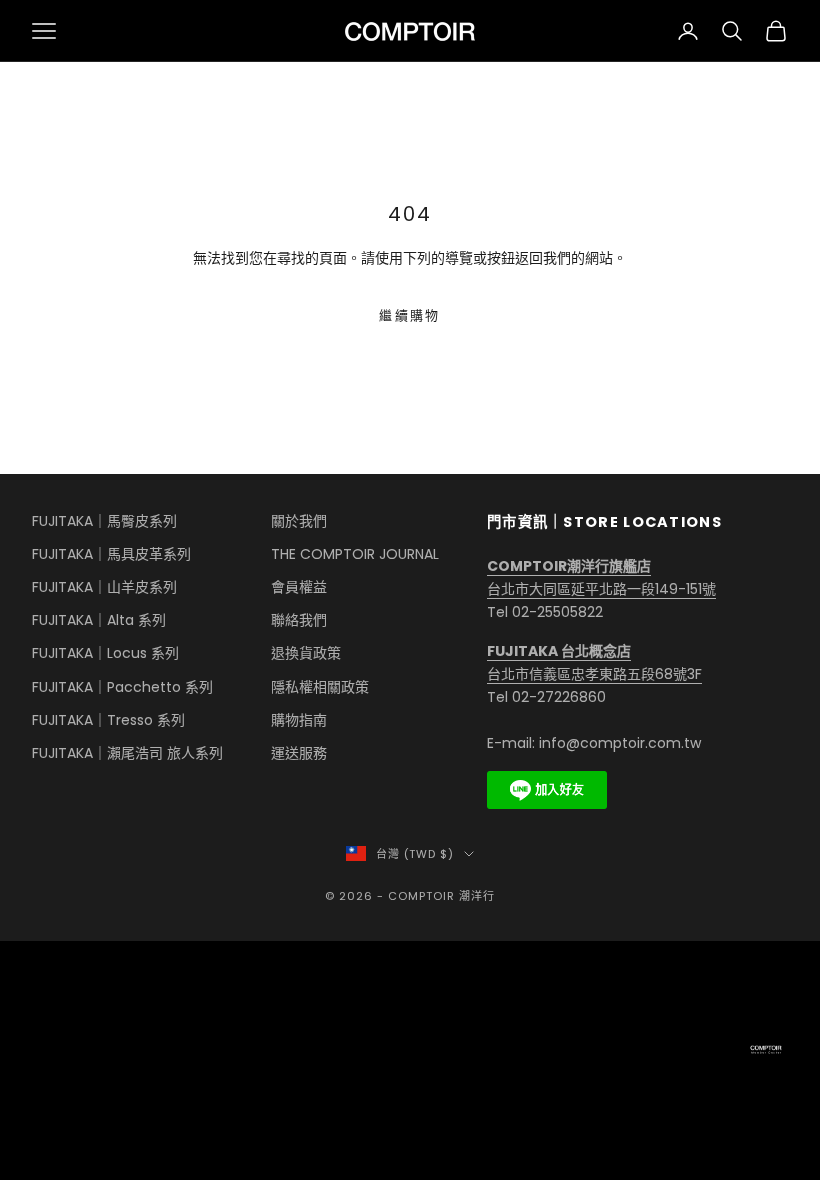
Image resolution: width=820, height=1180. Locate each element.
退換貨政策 (306, 653)
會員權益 (299, 587)
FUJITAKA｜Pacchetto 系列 (122, 687)
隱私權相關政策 (320, 687)
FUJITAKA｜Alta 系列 (99, 620)
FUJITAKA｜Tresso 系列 (108, 720)
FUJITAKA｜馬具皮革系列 (111, 554)
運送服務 (299, 753)
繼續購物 (409, 315)
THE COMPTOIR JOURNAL (355, 554)
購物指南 (299, 720)
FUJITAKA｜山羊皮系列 (104, 587)
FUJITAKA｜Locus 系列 (105, 653)
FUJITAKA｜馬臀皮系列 (104, 521)
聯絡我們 (299, 620)
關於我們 (299, 521)
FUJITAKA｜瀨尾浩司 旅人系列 (127, 753)
